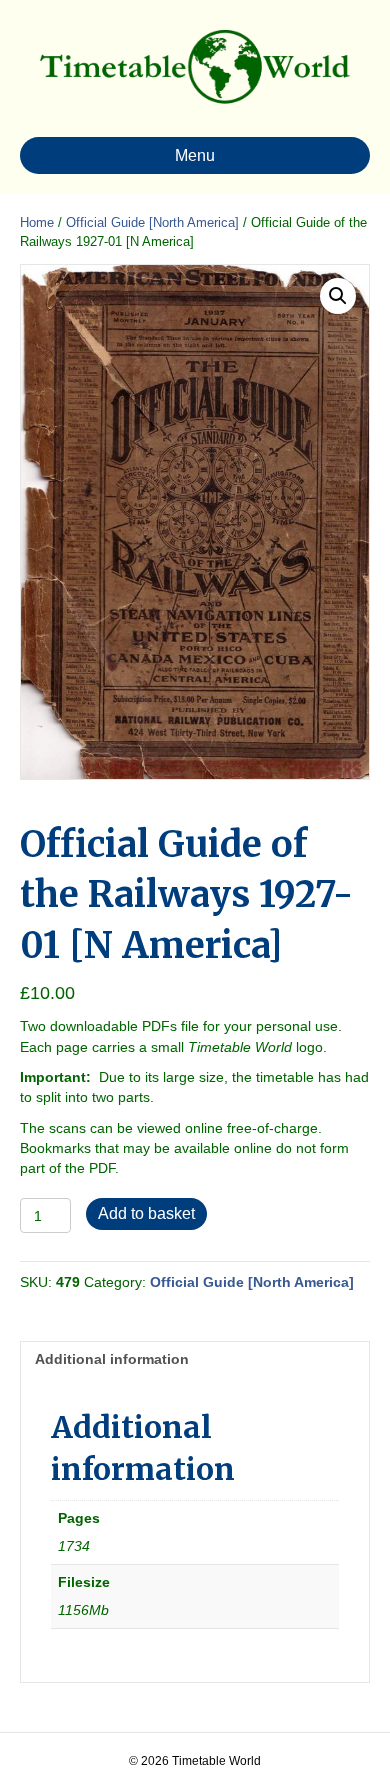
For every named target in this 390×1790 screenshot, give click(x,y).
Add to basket (146, 1213)
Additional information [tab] (112, 1359)
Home (37, 222)
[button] (338, 296)
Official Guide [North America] (152, 222)
